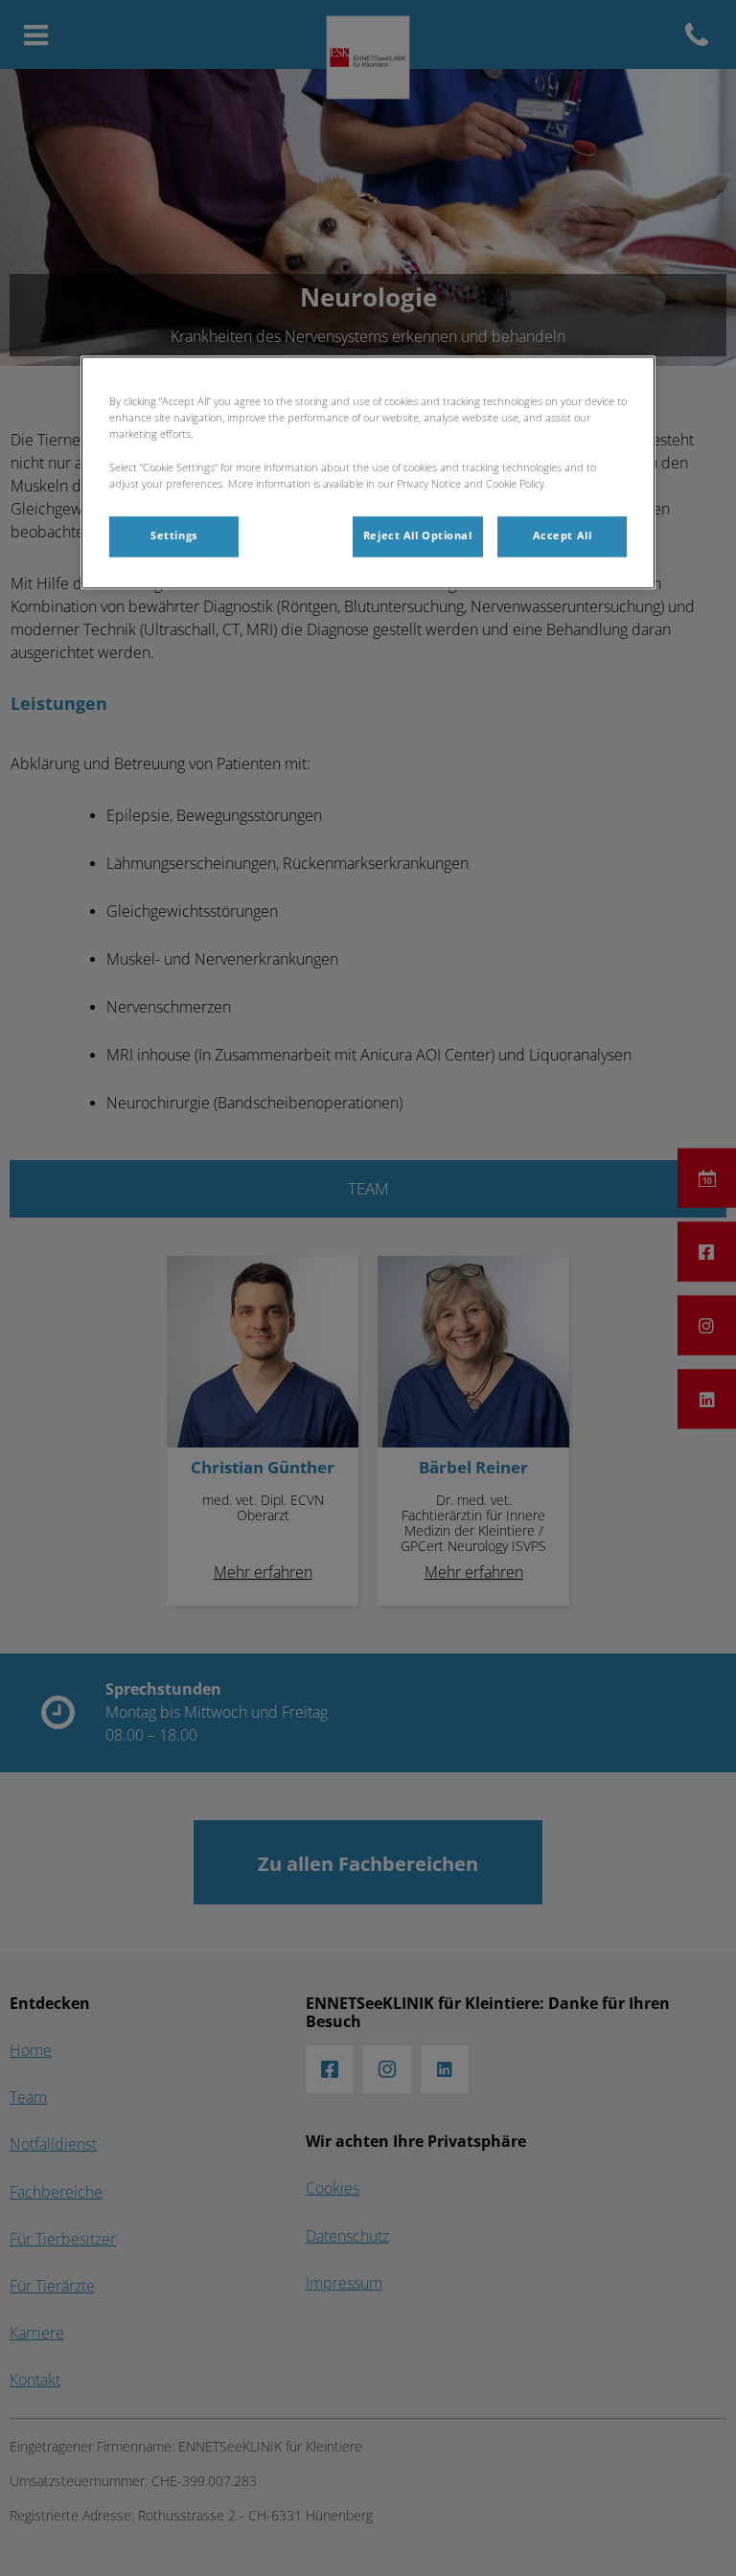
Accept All (563, 536)
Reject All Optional (418, 536)
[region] (368, 473)
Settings (174, 536)
